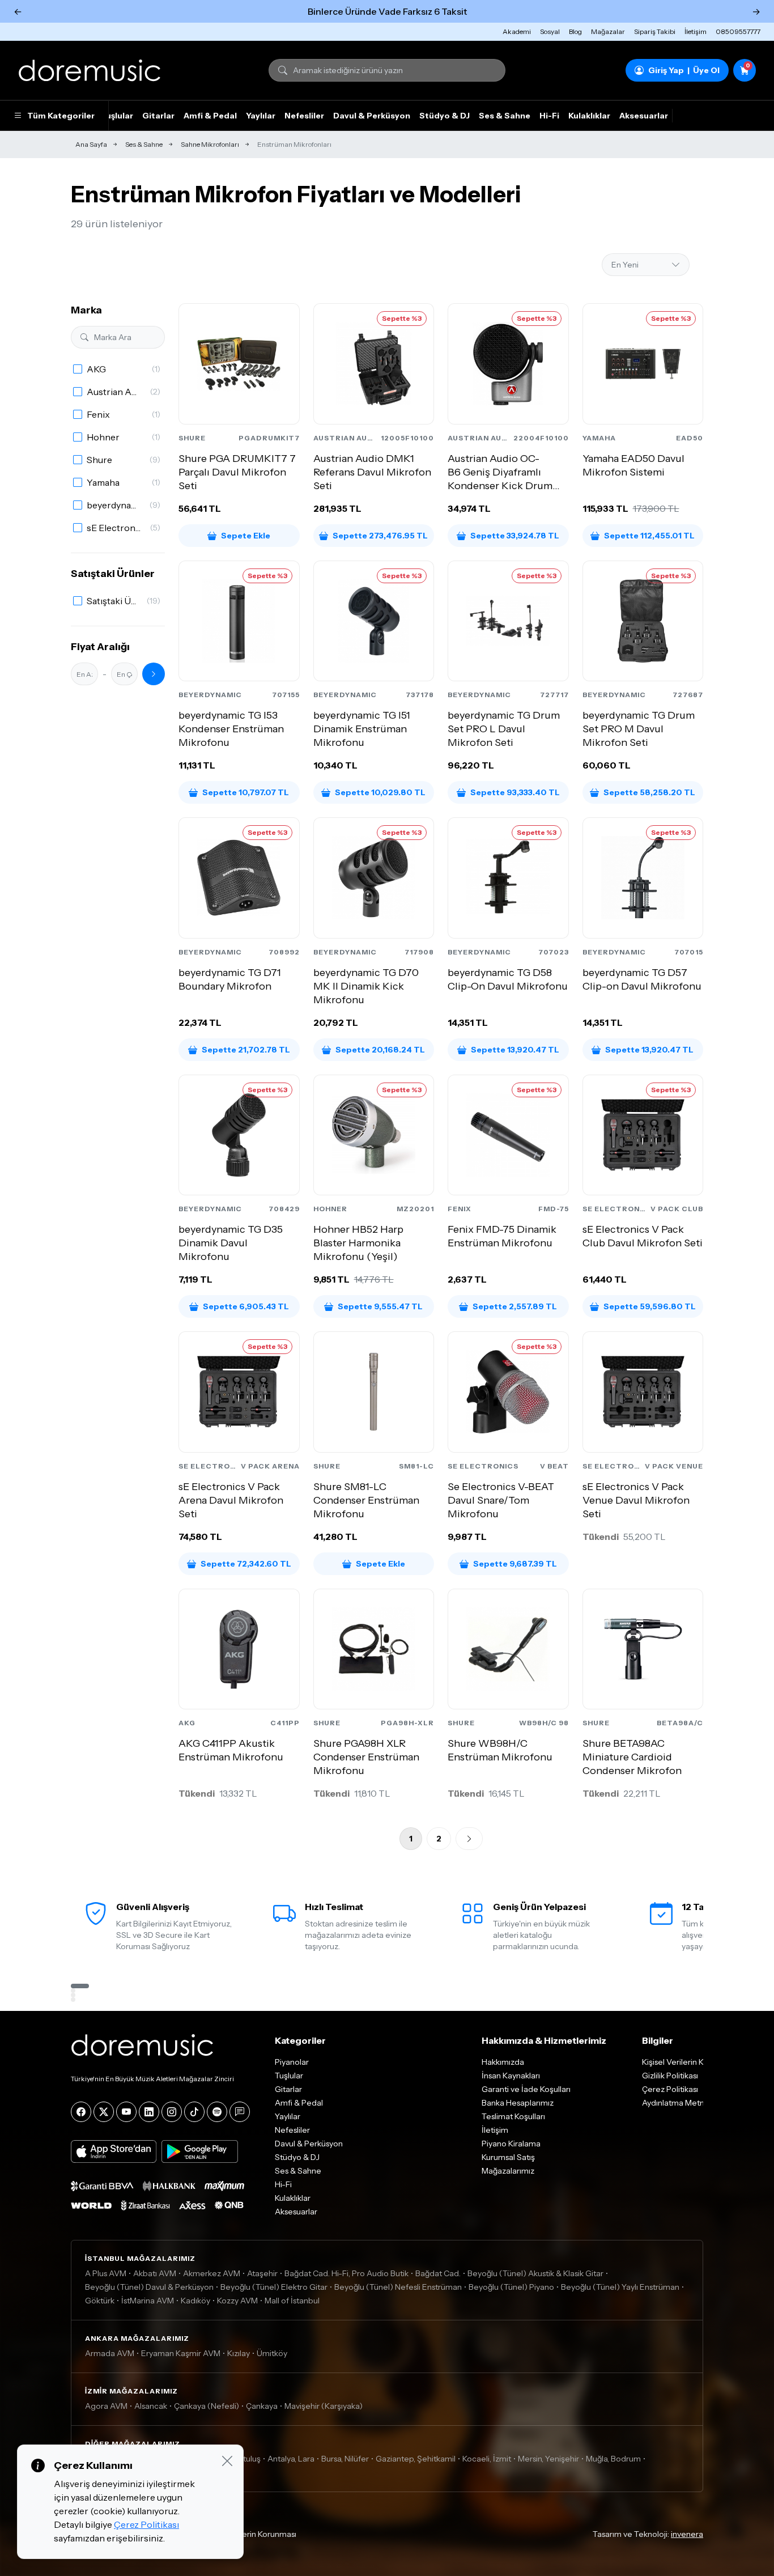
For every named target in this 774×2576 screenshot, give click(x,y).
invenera (687, 2534)
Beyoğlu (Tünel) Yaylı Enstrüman (620, 2287)
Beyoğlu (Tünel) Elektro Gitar (274, 2287)
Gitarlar (158, 116)
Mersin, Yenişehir (548, 2459)
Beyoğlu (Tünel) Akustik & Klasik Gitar (535, 2273)
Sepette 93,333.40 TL (515, 792)
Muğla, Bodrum (613, 2459)
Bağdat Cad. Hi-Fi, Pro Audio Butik (346, 2273)
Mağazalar (608, 31)
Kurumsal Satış (508, 2157)
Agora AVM (106, 2406)
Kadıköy (195, 2301)
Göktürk (100, 2301)
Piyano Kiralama (511, 2144)
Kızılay (239, 2353)
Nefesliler (304, 116)
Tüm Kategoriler (61, 116)
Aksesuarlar (644, 116)
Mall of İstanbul (292, 2301)
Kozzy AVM (237, 2301)
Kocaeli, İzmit (487, 2459)
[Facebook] (81, 2112)
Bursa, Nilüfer (345, 2459)
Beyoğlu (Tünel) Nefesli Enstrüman (398, 2287)
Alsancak (151, 2406)
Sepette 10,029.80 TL (380, 792)
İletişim (696, 31)
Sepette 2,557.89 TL (515, 1306)
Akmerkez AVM (212, 2273)
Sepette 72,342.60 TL (246, 1564)
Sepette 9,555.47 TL (380, 1306)
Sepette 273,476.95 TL (380, 536)
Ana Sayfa (91, 144)
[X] (104, 2112)
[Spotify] (217, 2112)
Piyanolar (292, 2062)
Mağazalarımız (508, 2171)
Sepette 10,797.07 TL (246, 792)
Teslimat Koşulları (513, 2116)
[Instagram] (172, 2112)
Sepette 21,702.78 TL (246, 1050)
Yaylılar (261, 116)
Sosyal (550, 31)
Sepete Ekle (246, 536)
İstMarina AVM (148, 2301)
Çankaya (262, 2406)
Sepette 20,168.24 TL (380, 1050)
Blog (575, 31)
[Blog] (240, 2112)
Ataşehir (262, 2273)
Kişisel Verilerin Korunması (249, 2534)
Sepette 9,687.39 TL (515, 1564)
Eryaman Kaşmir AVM (181, 2353)
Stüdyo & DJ (445, 116)
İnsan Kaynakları (511, 2076)
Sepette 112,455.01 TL (649, 536)
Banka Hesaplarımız (518, 2103)
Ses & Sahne (505, 116)
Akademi (517, 31)
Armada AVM (110, 2353)
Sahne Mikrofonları (210, 144)
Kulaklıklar (589, 116)
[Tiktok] (194, 2112)
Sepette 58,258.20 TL (649, 792)
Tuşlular (117, 116)
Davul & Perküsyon (372, 116)
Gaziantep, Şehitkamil (416, 2459)
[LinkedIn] (149, 2112)
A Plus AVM (106, 2273)
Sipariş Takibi (655, 31)
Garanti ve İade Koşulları (526, 2089)
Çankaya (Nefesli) (207, 2406)
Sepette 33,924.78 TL (515, 536)
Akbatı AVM (155, 2273)
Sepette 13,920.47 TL (515, 1050)
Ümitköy (272, 2353)
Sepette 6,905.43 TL (246, 1306)
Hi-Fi (549, 116)
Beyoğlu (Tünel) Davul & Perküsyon (149, 2287)
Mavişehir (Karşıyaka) (324, 2406)
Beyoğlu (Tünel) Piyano (511, 2287)
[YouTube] (126, 2112)
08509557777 (738, 31)
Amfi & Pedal (210, 116)
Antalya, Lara (291, 2459)
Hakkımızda (503, 2062)
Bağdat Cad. (438, 2273)
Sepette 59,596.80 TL (650, 1306)
